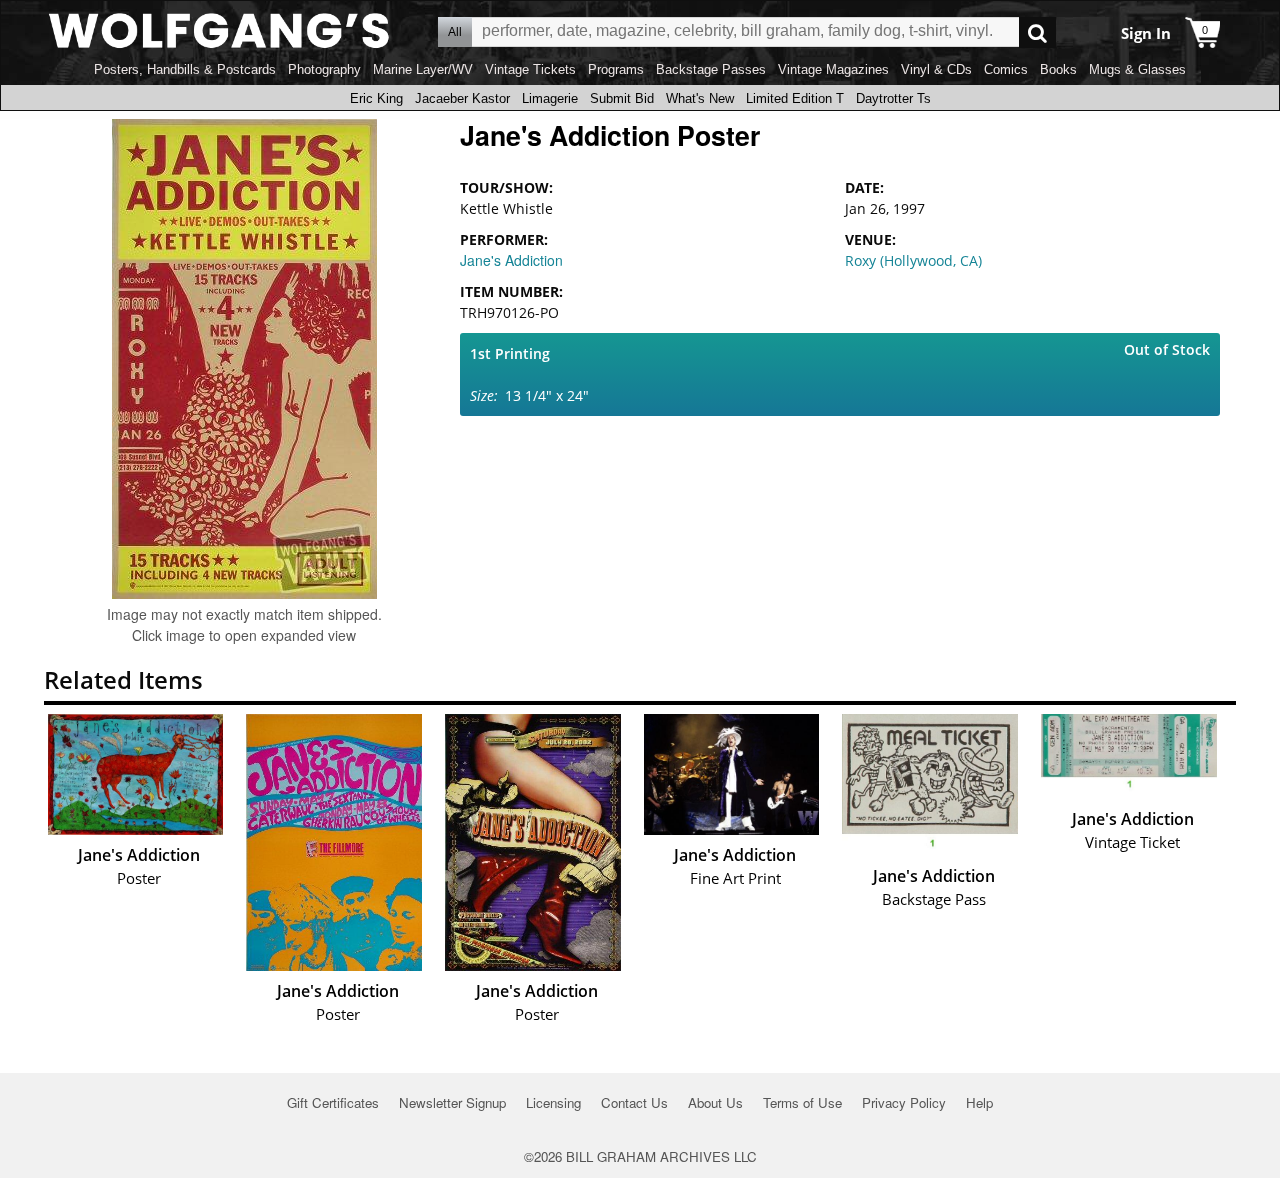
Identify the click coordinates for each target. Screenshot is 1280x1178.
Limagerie (550, 98)
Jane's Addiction (511, 260)
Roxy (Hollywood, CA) (913, 260)
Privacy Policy (904, 1102)
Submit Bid (622, 98)
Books (1058, 69)
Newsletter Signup (452, 1102)
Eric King (376, 98)
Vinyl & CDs (936, 69)
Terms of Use (802, 1102)
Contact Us (634, 1102)
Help (979, 1102)
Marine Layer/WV (423, 69)
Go (1037, 32)
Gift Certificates (333, 1102)
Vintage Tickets (530, 69)
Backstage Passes (711, 69)
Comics (1006, 69)
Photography (324, 69)
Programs (616, 69)
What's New (700, 98)
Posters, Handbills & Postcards (185, 69)
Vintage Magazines (833, 69)
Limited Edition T (795, 98)
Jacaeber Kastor (462, 98)
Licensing (553, 1102)
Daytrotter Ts (893, 98)
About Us (715, 1102)
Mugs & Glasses (1137, 69)
